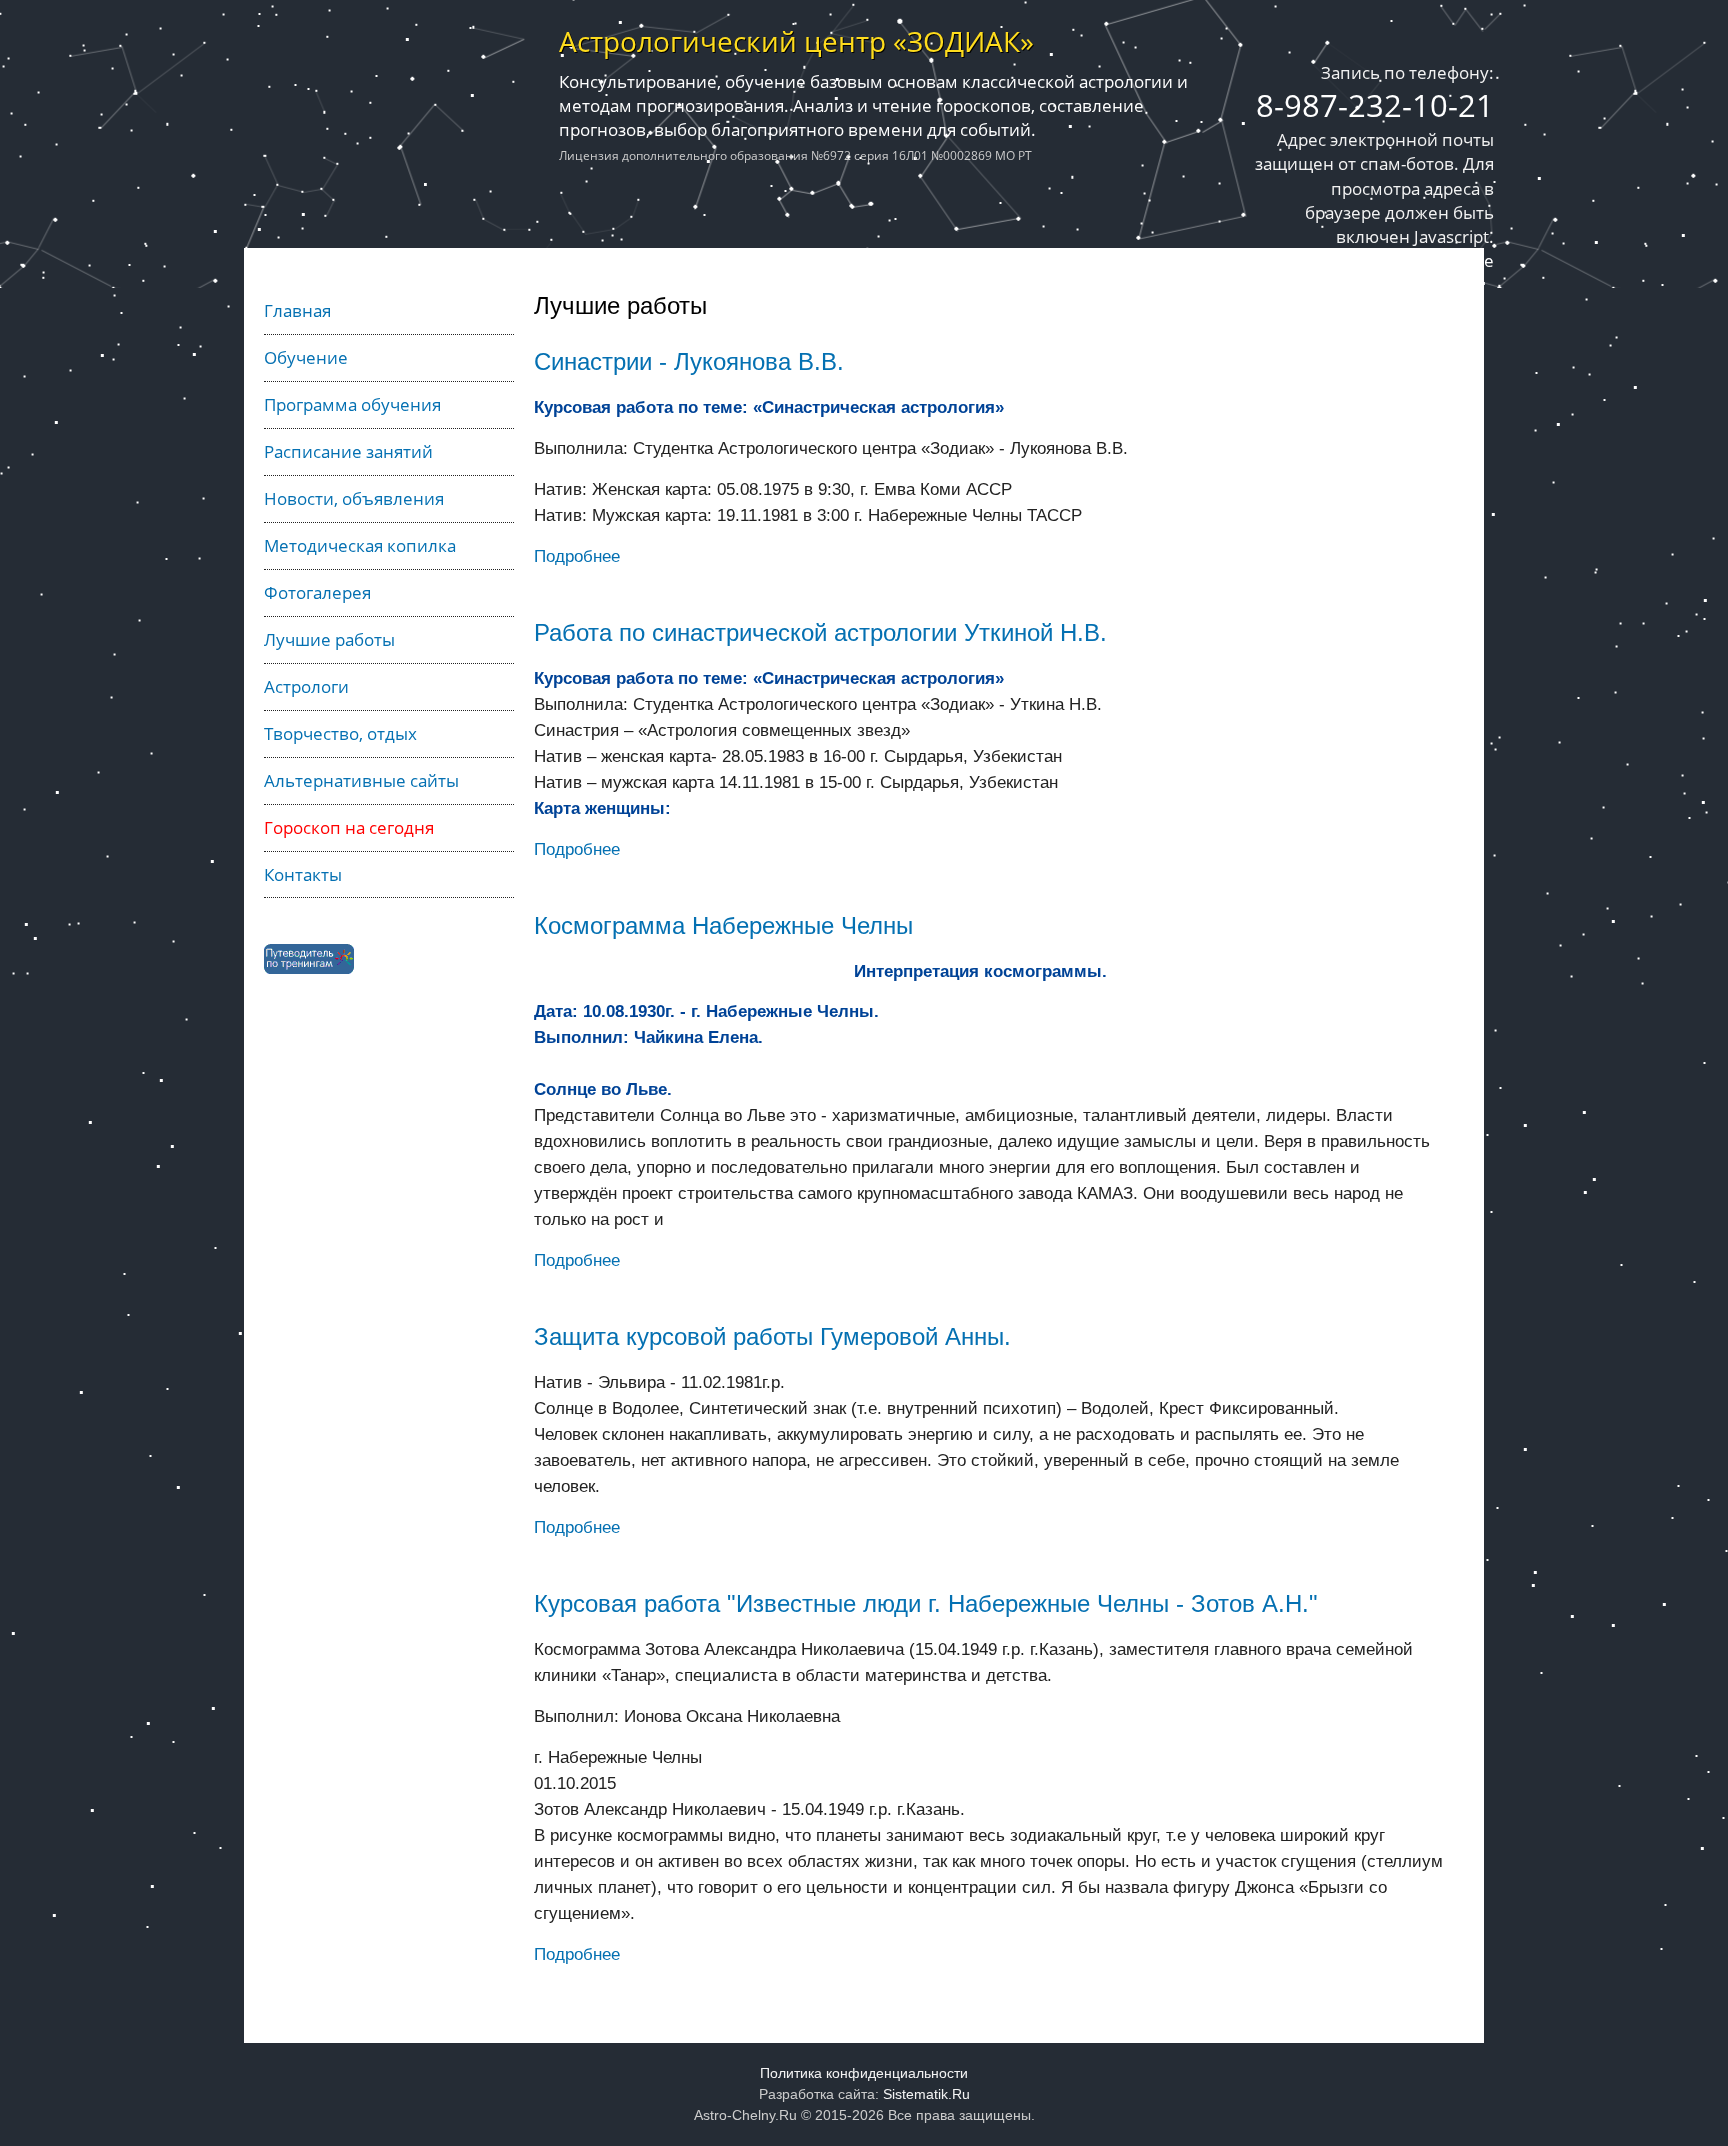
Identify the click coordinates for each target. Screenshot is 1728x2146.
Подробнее (577, 556)
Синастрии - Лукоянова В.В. (689, 361)
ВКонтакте (1451, 260)
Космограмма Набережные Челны (723, 925)
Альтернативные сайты (361, 780)
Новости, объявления (354, 498)
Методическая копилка (360, 545)
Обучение (306, 357)
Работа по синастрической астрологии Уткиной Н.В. (820, 632)
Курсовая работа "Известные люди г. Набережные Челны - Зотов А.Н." (926, 1603)
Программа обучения (352, 404)
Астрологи (306, 686)
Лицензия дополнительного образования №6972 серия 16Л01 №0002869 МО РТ (795, 155)
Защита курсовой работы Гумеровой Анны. (772, 1336)
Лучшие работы (329, 639)
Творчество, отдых (340, 733)
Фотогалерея (317, 592)
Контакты (303, 874)
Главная (297, 310)
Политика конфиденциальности (864, 2073)
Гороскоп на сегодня (349, 827)
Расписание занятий (348, 451)
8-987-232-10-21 (1375, 105)
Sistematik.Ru (926, 2094)
